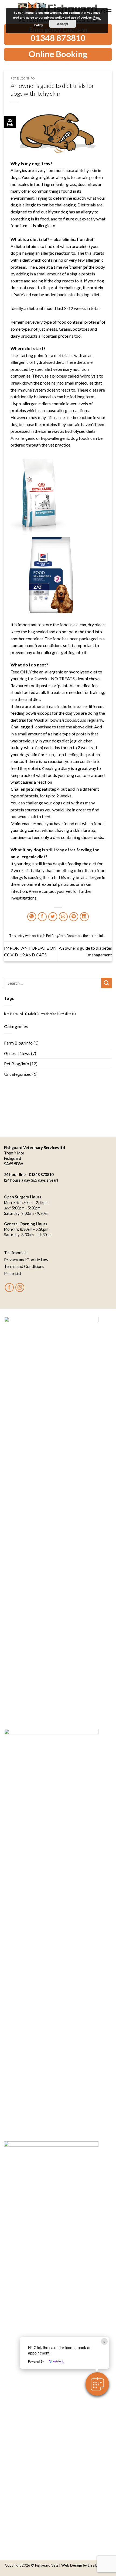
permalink (96, 936)
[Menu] (109, 11)
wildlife (69, 1014)
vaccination (51, 1014)
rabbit (34, 1014)
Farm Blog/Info (18, 1043)
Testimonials (16, 1252)
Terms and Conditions (24, 1266)
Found (21, 1014)
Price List (13, 1273)
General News (17, 1053)
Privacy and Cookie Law (26, 1259)
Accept (63, 24)
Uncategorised (18, 1074)
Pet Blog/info (23, 78)
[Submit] (107, 983)
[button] (97, 2384)
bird (9, 1014)
